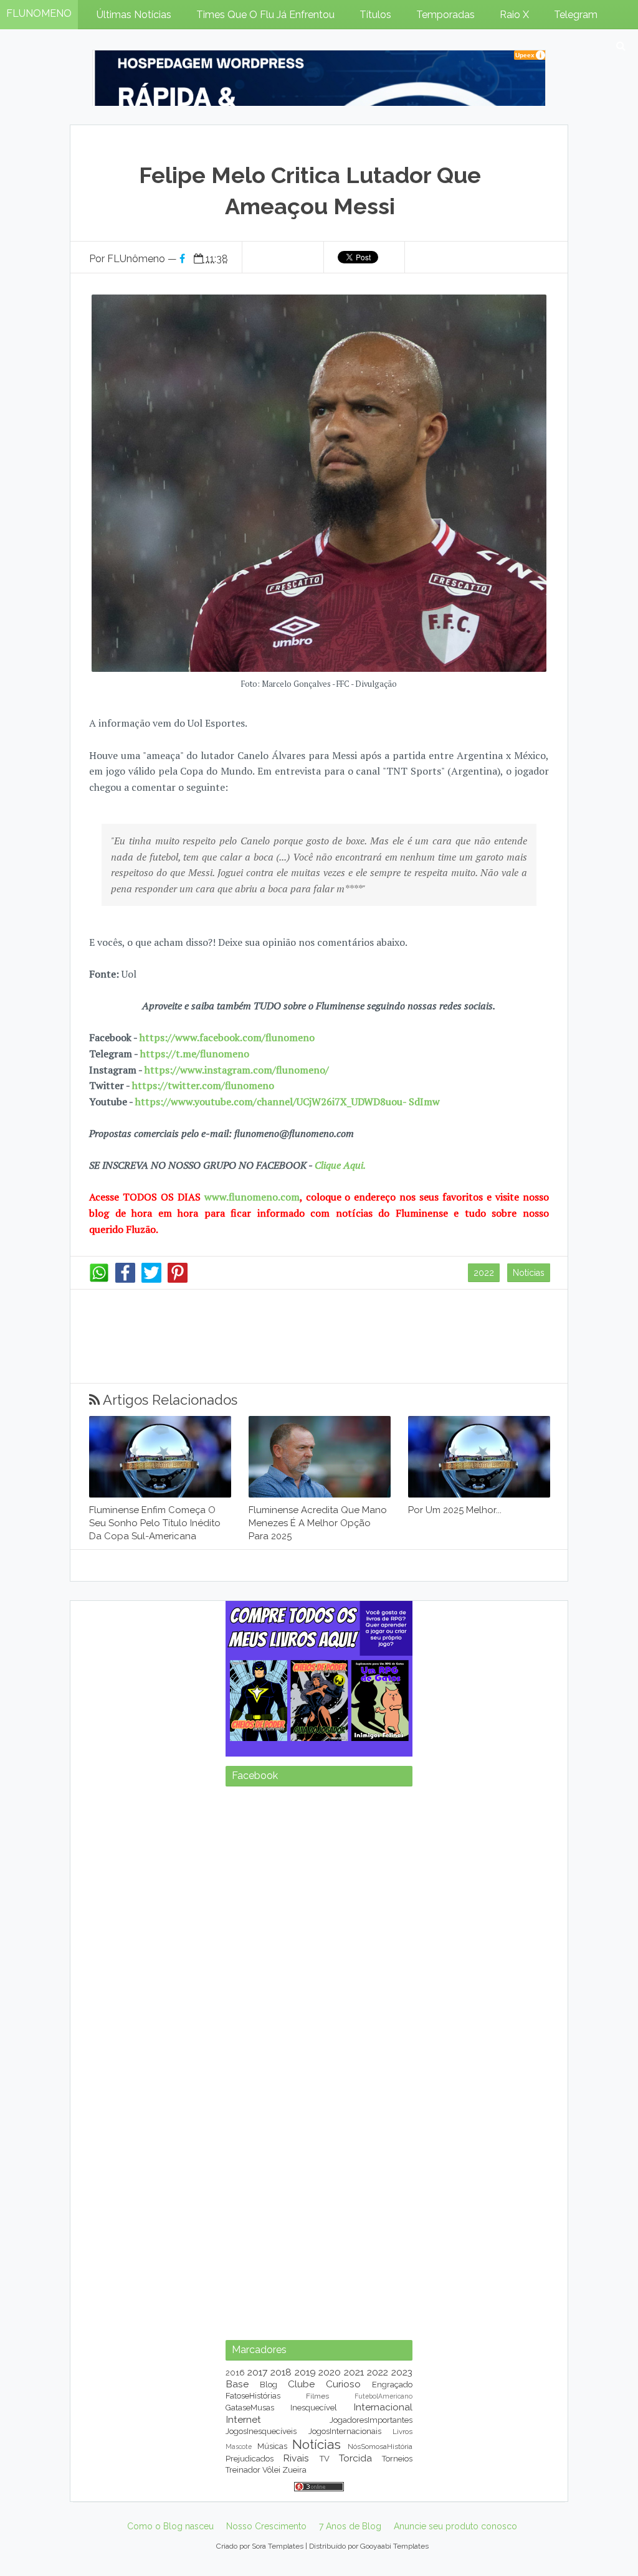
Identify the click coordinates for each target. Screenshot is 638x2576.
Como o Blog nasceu (170, 2526)
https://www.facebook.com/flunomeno (227, 1037)
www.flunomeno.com (252, 1197)
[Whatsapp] (99, 1280)
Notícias (529, 1273)
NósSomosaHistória (380, 2446)
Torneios (397, 2459)
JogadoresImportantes (371, 2420)
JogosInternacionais (345, 2431)
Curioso (343, 2384)
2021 (354, 2372)
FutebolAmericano (383, 2396)
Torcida (355, 2458)
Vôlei (271, 2470)
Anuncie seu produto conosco (455, 2526)
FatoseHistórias (253, 2396)
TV (325, 2459)
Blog (269, 2385)
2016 (235, 2373)
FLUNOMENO (39, 13)
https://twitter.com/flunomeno (203, 1085)
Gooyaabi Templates (394, 2546)
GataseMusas (250, 2408)
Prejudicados (250, 2459)
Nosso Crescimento (266, 2526)
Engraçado (392, 2385)
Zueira (294, 2470)
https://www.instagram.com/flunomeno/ (237, 1070)
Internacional (383, 2407)
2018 (281, 2372)
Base (237, 2384)
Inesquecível (314, 2408)
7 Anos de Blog (350, 2526)
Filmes (317, 2396)
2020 (330, 2372)
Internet (243, 2419)
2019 (305, 2372)
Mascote (239, 2446)
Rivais (296, 2458)
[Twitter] (151, 1280)
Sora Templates (278, 2546)
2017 (257, 2372)
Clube (301, 2384)
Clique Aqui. (339, 1165)
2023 (402, 2372)
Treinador (243, 2470)
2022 (484, 1273)
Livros (402, 2432)
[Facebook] (125, 1280)
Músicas (272, 2446)
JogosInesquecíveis (261, 2431)
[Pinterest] (178, 1280)
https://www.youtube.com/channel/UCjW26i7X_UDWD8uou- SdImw (288, 1102)
